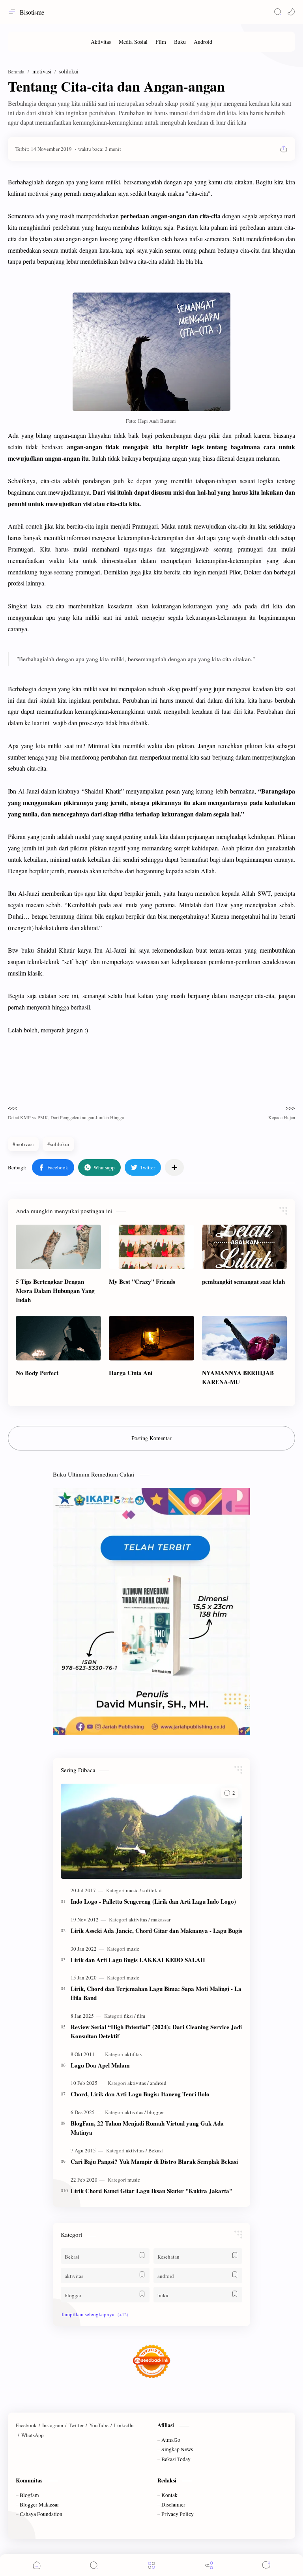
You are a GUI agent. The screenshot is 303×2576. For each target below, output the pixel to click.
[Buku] (180, 42)
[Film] (161, 42)
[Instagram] (53, 2425)
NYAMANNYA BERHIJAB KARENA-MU (238, 1377)
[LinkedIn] (124, 2425)
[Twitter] (76, 2425)
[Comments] (266, 2565)
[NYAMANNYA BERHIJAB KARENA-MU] (245, 1338)
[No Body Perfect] (58, 1338)
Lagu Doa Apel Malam (100, 2065)
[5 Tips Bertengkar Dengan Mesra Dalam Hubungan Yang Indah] (58, 1247)
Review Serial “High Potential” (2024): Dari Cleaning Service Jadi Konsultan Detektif (156, 2031)
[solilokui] (152, 1890)
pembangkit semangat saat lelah (243, 1281)
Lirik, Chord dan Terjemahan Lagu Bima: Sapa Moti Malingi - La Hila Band (156, 1993)
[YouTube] (99, 2425)
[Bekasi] (156, 2150)
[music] (134, 1890)
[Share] (209, 2565)
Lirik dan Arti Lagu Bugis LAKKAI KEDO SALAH (138, 1960)
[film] (141, 2016)
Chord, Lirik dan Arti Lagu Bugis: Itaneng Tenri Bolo (140, 2094)
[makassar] (161, 1919)
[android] (158, 2083)
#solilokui (58, 1144)
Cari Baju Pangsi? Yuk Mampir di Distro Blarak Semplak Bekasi (154, 2161)
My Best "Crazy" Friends (142, 1281)
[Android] (203, 42)
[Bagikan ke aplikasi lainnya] (174, 1167)
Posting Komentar (151, 1438)
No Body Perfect (37, 1373)
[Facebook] (26, 2425)
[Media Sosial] (133, 42)
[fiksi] (130, 2016)
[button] (291, 12)
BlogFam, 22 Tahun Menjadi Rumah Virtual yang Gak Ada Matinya (147, 2128)
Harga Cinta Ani (131, 1373)
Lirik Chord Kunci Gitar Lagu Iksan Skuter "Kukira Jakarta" (151, 2191)
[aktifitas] (133, 2054)
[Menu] (151, 2565)
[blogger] (155, 2112)
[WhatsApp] (33, 2435)
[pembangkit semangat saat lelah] (245, 1247)
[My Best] (151, 1247)
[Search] (278, 12)
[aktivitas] (139, 1919)
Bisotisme (32, 12)
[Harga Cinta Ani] (151, 1338)
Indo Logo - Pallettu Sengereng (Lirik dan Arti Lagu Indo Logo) (153, 1901)
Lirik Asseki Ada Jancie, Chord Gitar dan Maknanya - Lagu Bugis (156, 1931)
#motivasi (23, 1144)
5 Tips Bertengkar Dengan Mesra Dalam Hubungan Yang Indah (55, 1291)
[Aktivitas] (101, 42)
